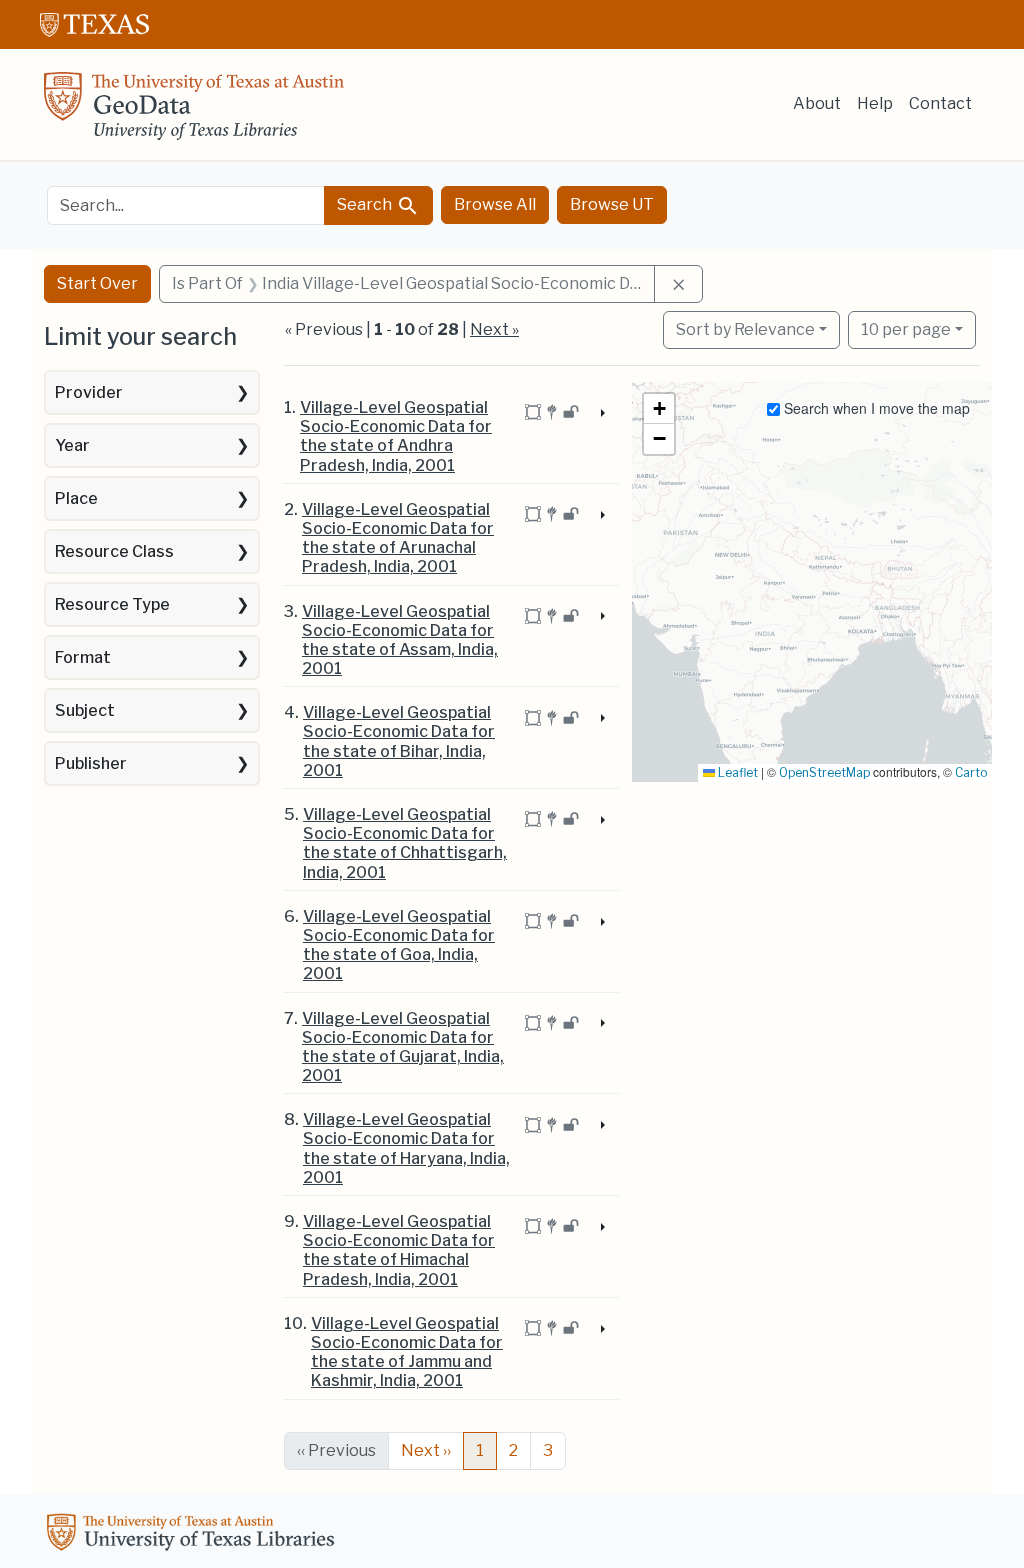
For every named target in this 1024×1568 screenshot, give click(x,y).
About (817, 103)
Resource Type (112, 604)
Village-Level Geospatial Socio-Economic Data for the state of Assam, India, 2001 (400, 640)
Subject (85, 710)
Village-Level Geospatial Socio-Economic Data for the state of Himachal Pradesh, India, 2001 (399, 1250)
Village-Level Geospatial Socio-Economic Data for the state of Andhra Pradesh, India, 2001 (396, 436)
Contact (940, 103)
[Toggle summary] (601, 414)
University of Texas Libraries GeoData (194, 112)
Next (426, 1450)
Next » (494, 329)
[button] (659, 409)
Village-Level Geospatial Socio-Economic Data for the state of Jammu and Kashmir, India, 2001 (407, 1352)
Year (72, 445)
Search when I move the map (875, 408)
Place (76, 498)
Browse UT (612, 204)
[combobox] (186, 205)
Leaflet (736, 772)
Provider (89, 392)
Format (83, 657)
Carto (971, 772)
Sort (745, 329)
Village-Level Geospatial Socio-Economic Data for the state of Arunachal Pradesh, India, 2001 (398, 538)
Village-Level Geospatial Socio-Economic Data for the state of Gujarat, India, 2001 (403, 1047)
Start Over (97, 283)
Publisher (91, 763)
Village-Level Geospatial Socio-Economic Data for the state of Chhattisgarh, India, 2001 (405, 843)
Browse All (495, 204)
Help (875, 103)
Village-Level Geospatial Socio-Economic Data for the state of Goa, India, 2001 (399, 945)
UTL (194, 1535)
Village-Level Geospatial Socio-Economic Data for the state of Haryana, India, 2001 (406, 1148)
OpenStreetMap (824, 772)
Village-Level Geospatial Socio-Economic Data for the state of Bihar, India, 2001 (399, 741)
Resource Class (114, 551)
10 (906, 329)
